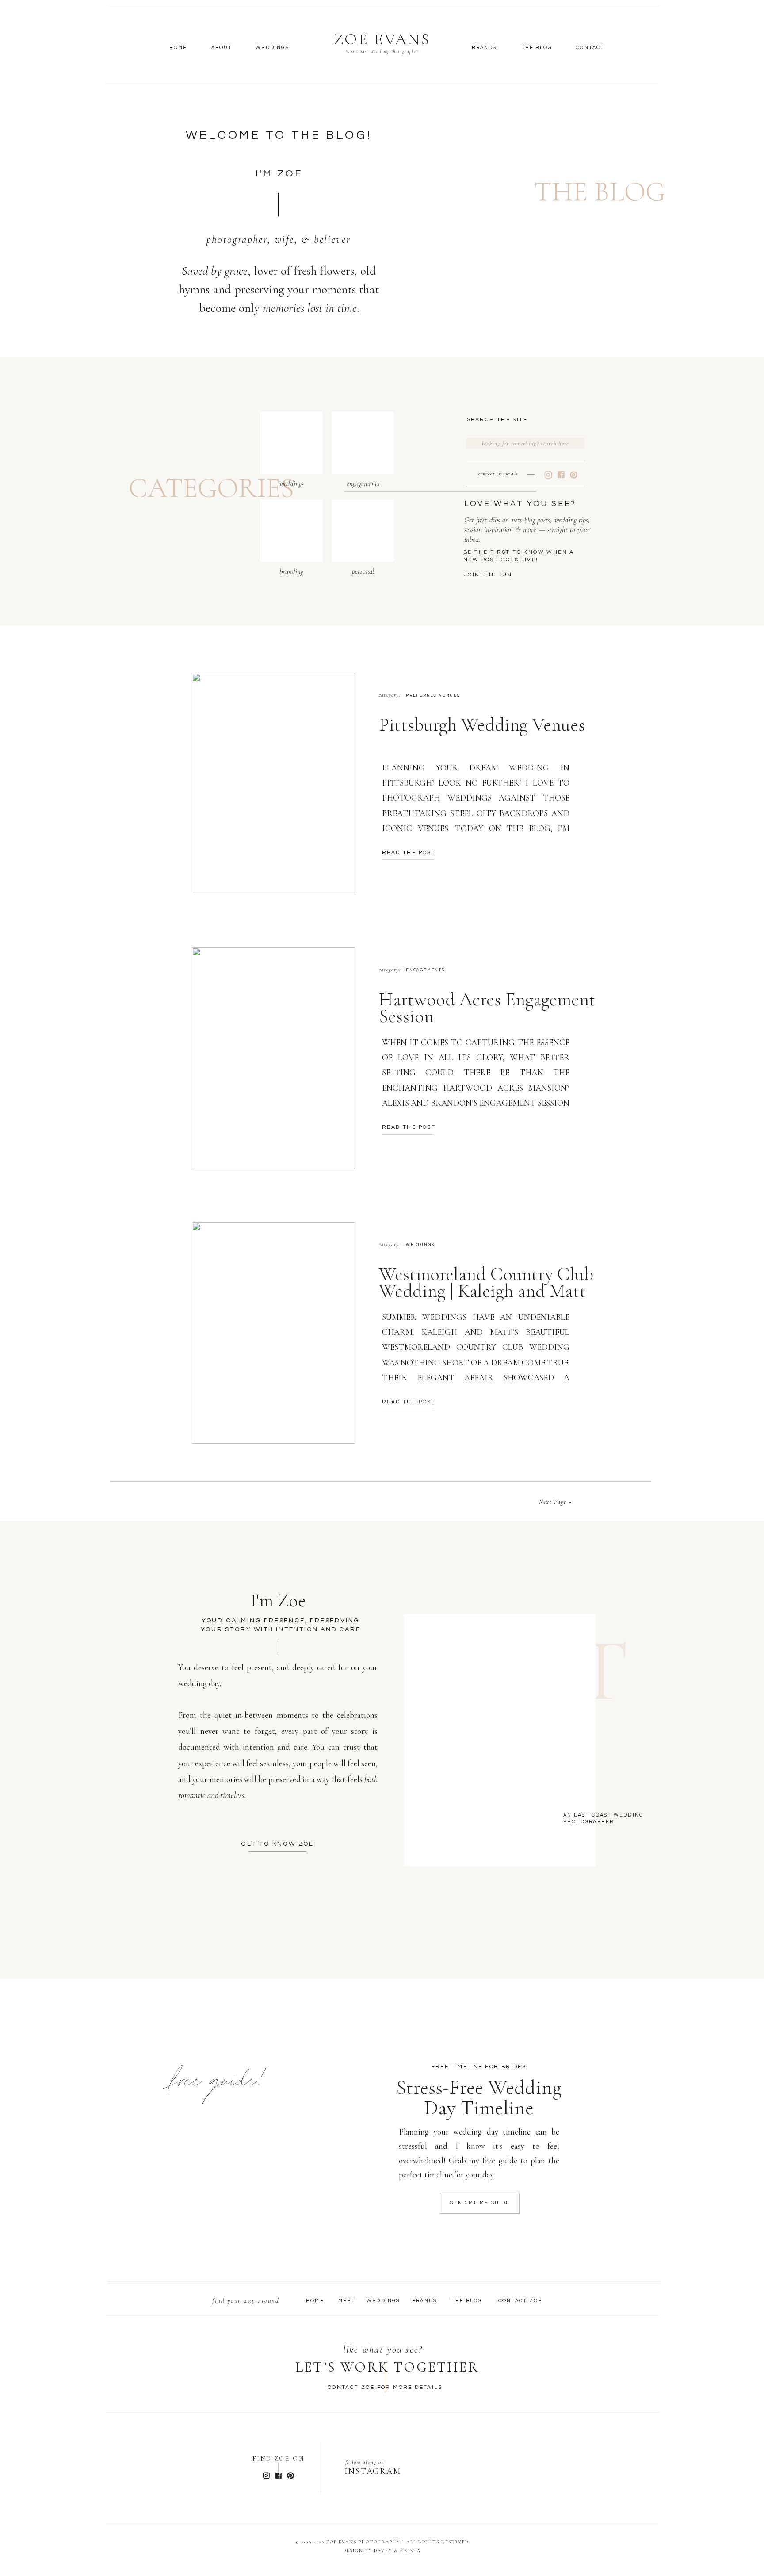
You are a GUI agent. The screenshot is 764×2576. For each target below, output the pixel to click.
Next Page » (555, 1502)
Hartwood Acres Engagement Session (487, 1008)
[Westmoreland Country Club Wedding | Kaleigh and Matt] (273, 1333)
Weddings (420, 1245)
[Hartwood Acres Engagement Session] (273, 1058)
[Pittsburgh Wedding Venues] (273, 784)
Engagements (425, 970)
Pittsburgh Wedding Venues (482, 725)
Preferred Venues (433, 696)
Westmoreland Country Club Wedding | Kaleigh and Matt (486, 1282)
